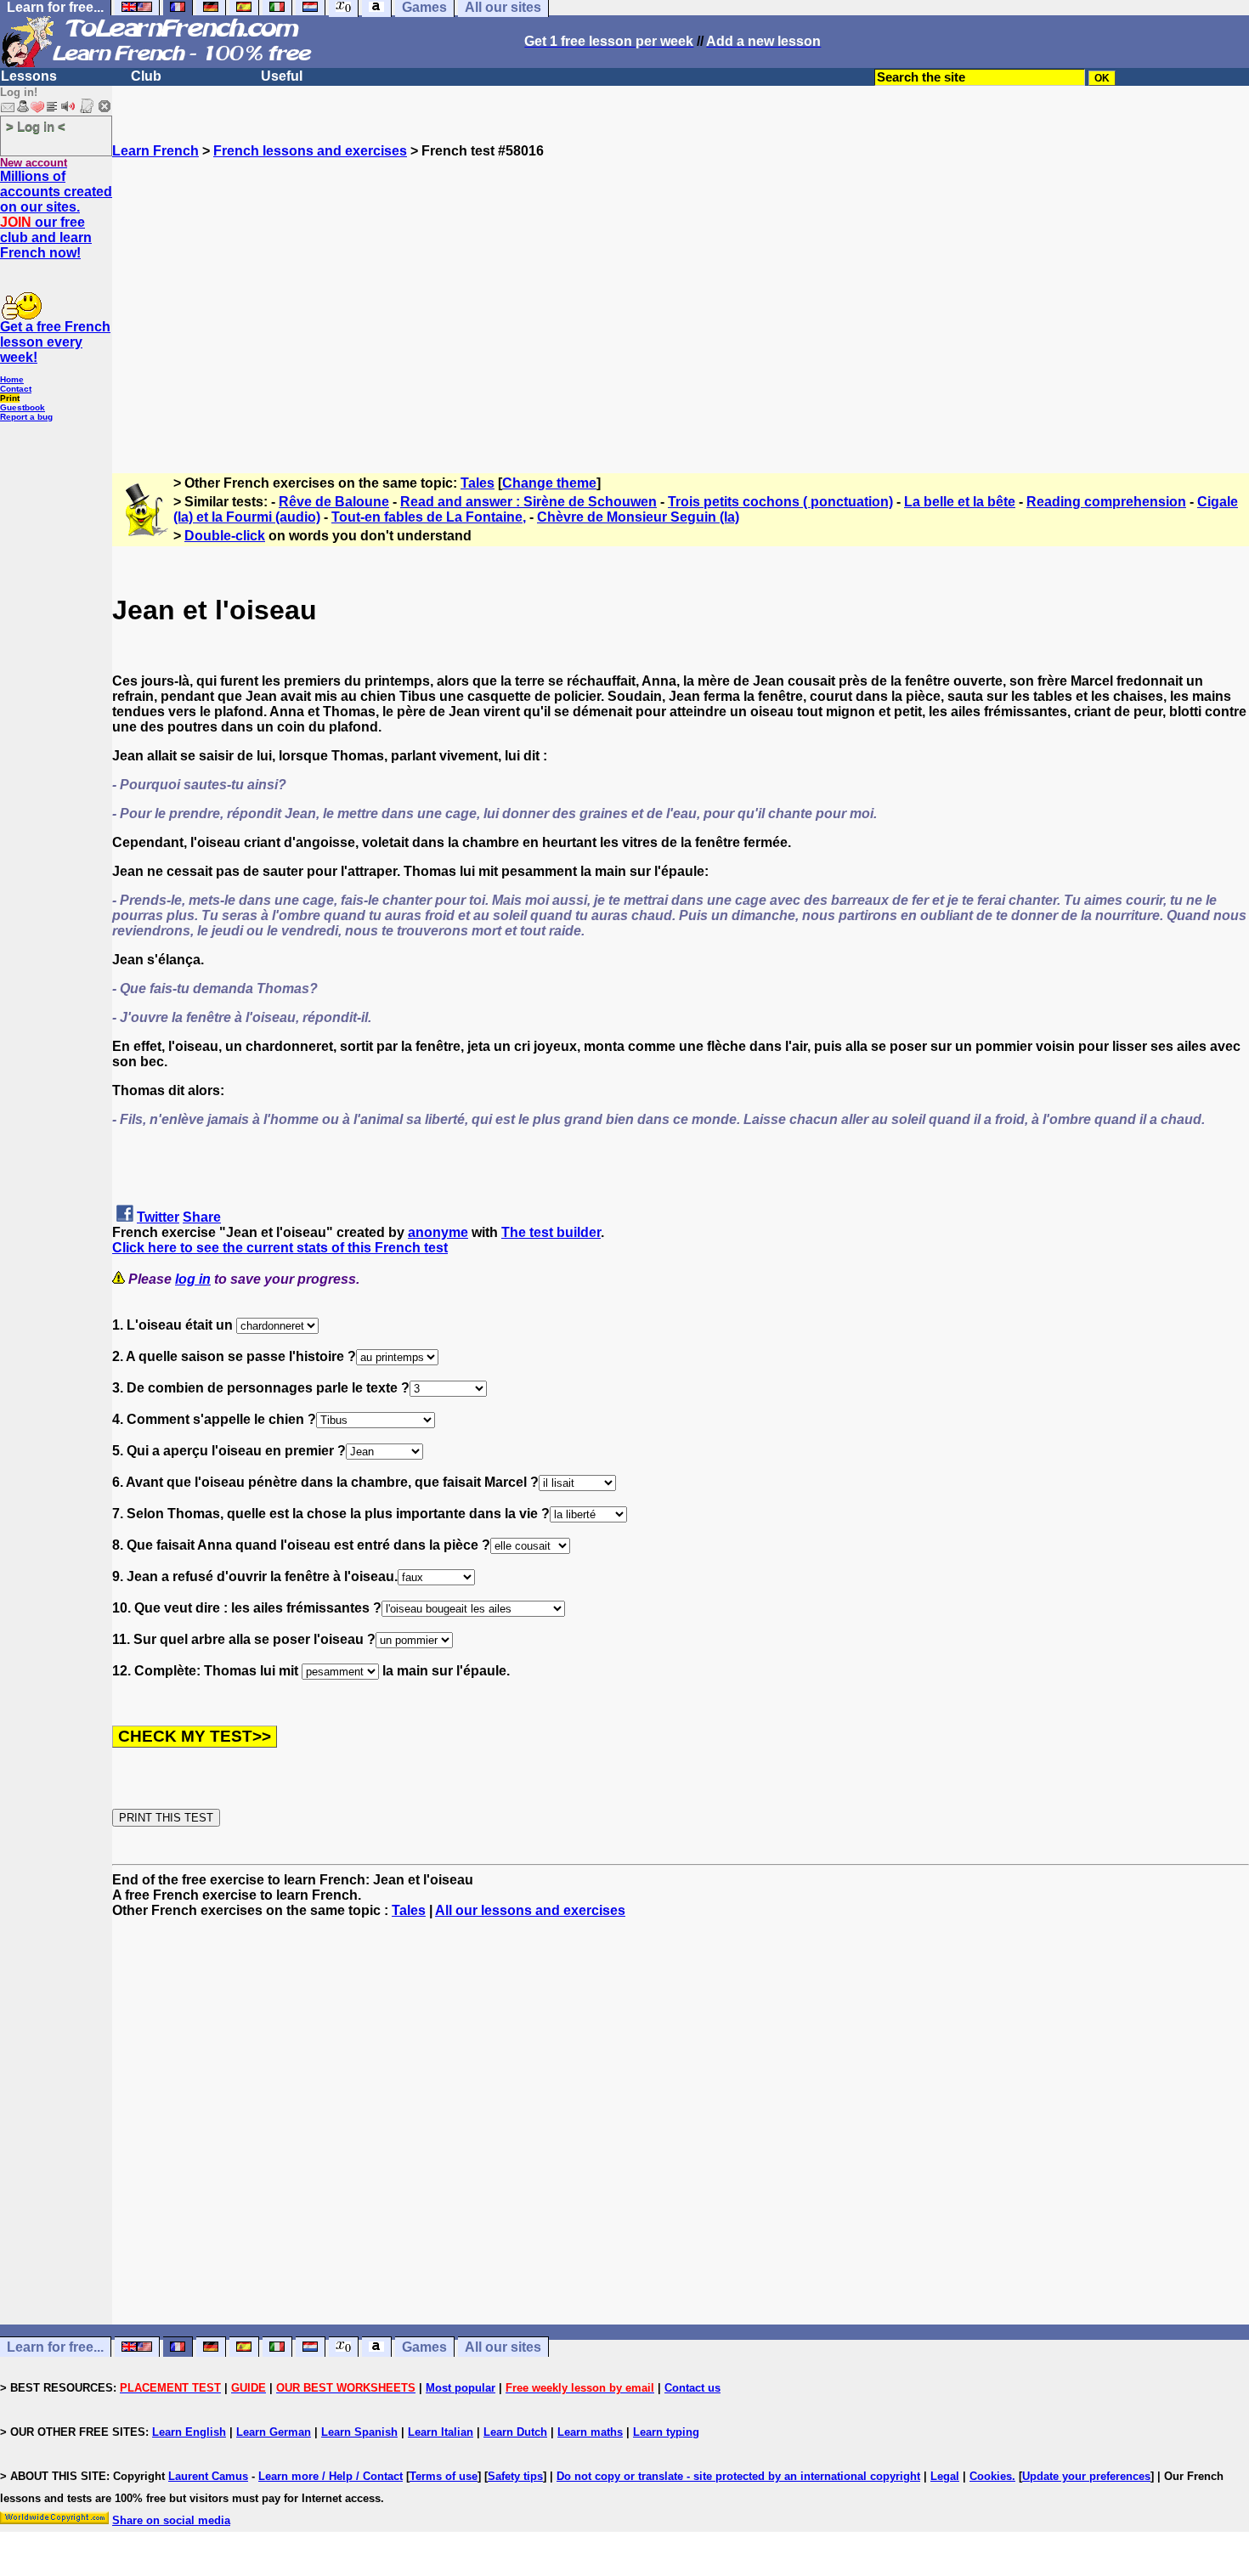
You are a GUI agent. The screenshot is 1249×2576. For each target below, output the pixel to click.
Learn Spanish (359, 2432)
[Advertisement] (681, 308)
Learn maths (590, 2432)
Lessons (29, 76)
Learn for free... (55, 2347)
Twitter (158, 1217)
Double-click (225, 536)
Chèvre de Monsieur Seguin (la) (638, 517)
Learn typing (666, 2432)
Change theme (549, 483)
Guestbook (23, 407)
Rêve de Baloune (334, 502)
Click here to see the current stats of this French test (280, 1248)
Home (12, 379)
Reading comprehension (1106, 502)
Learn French (155, 151)
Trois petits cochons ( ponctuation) (780, 502)
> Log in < (36, 126)
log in (193, 1279)
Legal (945, 2476)
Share (202, 1217)
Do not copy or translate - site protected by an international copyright (738, 2476)
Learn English (189, 2432)
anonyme (438, 1232)
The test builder (551, 1232)
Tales (478, 483)
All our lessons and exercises (530, 1910)
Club (146, 76)
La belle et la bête (960, 502)
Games (424, 2347)
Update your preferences (1086, 2476)
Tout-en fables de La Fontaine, (429, 517)
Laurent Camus (208, 2476)
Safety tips (515, 2476)
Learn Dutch (515, 2432)
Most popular (461, 2388)
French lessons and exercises (310, 151)
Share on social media (171, 2520)
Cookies (991, 2476)
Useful (282, 76)
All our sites (503, 2347)
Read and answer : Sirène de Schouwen (528, 502)
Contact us (692, 2388)
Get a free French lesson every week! (55, 342)
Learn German (274, 2432)
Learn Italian (441, 2432)
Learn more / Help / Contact (331, 2476)
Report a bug (26, 417)
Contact (16, 389)
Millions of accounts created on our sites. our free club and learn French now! (56, 215)
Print (10, 398)
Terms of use (444, 2476)
